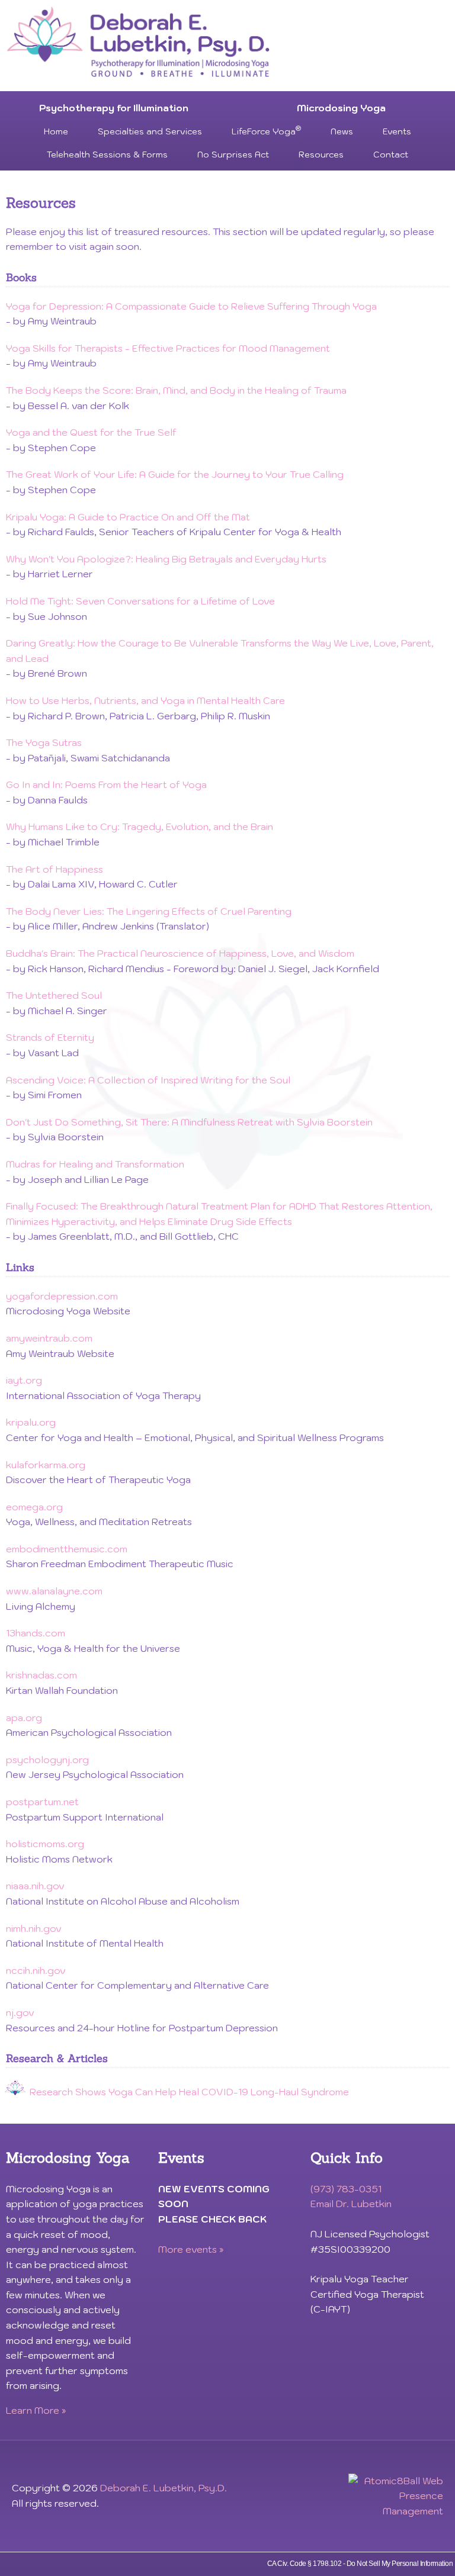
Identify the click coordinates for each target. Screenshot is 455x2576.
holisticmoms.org (45, 1844)
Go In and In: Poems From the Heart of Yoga (106, 784)
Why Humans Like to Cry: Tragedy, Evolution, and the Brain (140, 826)
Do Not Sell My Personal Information (400, 2564)
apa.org (24, 1718)
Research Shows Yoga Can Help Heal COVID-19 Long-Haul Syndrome (189, 2092)
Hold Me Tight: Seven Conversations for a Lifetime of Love (140, 601)
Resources (321, 155)
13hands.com (36, 1633)
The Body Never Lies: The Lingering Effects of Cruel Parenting (149, 911)
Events (397, 131)
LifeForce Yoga (266, 131)
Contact (391, 155)
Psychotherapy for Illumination (114, 108)
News (342, 131)
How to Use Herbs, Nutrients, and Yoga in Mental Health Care (145, 700)
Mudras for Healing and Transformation (95, 1164)
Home (56, 131)
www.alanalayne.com (54, 1591)
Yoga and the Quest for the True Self (91, 432)
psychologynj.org (47, 1760)
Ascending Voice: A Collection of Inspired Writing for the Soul (148, 1080)
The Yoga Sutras (44, 742)
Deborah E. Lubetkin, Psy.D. (164, 2488)
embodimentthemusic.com (67, 1549)
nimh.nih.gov (34, 1928)
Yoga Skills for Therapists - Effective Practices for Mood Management (168, 348)
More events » (191, 2249)
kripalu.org (31, 1422)
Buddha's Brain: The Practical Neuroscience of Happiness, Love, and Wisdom (180, 953)
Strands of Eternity (50, 1037)
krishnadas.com (41, 1675)
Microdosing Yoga (341, 108)
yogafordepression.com (62, 1296)
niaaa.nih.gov (35, 1886)
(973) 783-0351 (346, 2189)
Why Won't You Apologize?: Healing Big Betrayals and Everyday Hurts (166, 559)
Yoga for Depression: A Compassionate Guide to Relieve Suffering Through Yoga (191, 306)
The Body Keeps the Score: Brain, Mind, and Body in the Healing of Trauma (176, 390)
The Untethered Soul (54, 995)
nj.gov (20, 2012)
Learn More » (36, 2410)
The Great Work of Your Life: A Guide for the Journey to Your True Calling (175, 474)
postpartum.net (42, 1802)
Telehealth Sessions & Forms (107, 155)
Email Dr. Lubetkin (351, 2204)
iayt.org (24, 1380)
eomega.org (34, 1507)
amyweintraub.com (49, 1338)
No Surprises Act (233, 155)
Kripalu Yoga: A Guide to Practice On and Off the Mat (128, 517)
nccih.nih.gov (36, 1970)
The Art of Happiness (55, 869)
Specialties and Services (150, 131)
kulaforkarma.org (46, 1465)
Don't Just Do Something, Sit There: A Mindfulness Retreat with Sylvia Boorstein (189, 1122)
